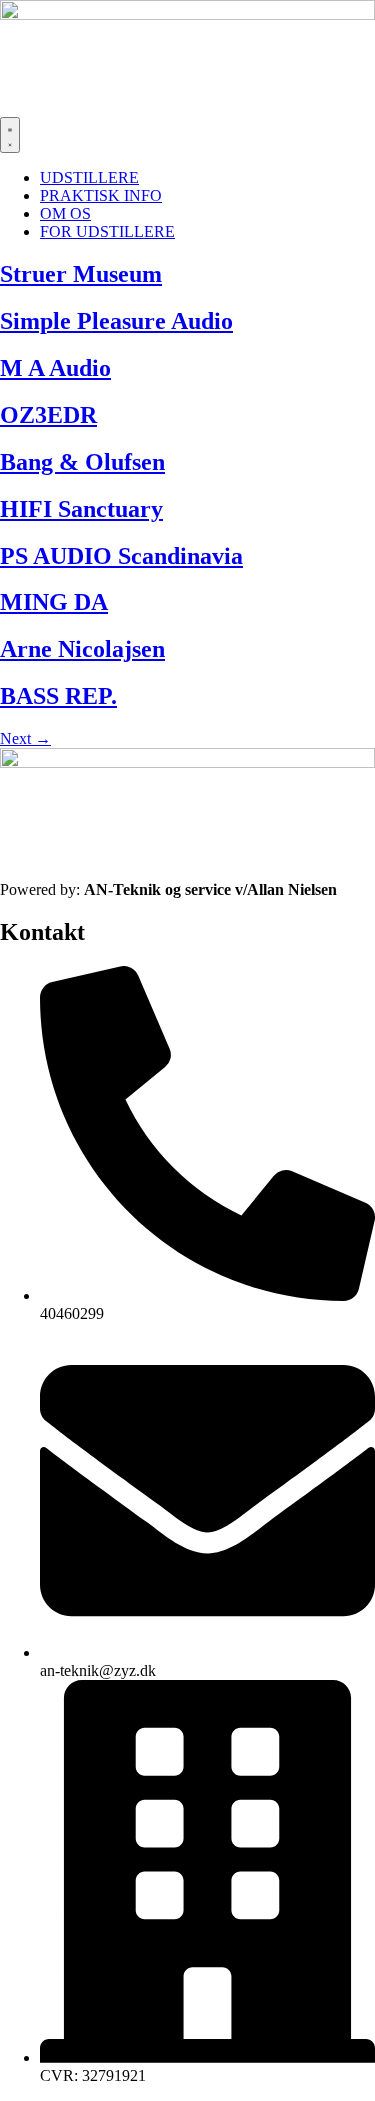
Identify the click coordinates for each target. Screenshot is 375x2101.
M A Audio (55, 368)
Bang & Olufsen (82, 462)
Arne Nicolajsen (82, 649)
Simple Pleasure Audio (116, 321)
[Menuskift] (10, 135)
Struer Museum (81, 274)
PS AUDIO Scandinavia (121, 556)
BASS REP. (58, 696)
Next (25, 738)
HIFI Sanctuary (81, 509)
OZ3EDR (48, 415)
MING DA (54, 602)
